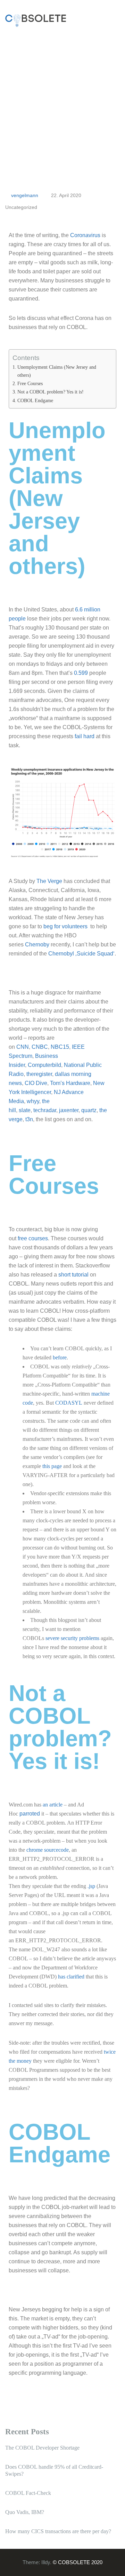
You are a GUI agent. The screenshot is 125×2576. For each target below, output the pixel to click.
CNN (23, 1047)
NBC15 (60, 1047)
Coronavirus (85, 235)
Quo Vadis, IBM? (25, 2512)
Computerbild (44, 1065)
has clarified (71, 1977)
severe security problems (72, 1638)
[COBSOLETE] (36, 20)
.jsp (91, 1886)
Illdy (46, 2562)
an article (53, 1805)
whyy (33, 1101)
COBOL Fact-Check (28, 2493)
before (60, 1357)
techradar (45, 1110)
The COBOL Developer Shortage (42, 2448)
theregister (39, 1074)
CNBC (40, 1047)
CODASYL (69, 1403)
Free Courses (30, 383)
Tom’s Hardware (70, 1083)
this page (52, 1466)
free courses (33, 1238)
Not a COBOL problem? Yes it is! (51, 392)
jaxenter (69, 1110)
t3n (29, 1119)
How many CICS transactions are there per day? (58, 2531)
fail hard (85, 736)
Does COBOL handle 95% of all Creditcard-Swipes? (54, 2470)
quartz (89, 1110)
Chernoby (37, 944)
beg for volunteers (65, 926)
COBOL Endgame (35, 400)
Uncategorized (21, 207)
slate (25, 1110)
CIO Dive (36, 1083)
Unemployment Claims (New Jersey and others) (57, 371)
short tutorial (73, 1275)
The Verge (49, 881)
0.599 (81, 673)
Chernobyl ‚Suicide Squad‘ (81, 954)
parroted (30, 1814)
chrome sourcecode (48, 1850)
